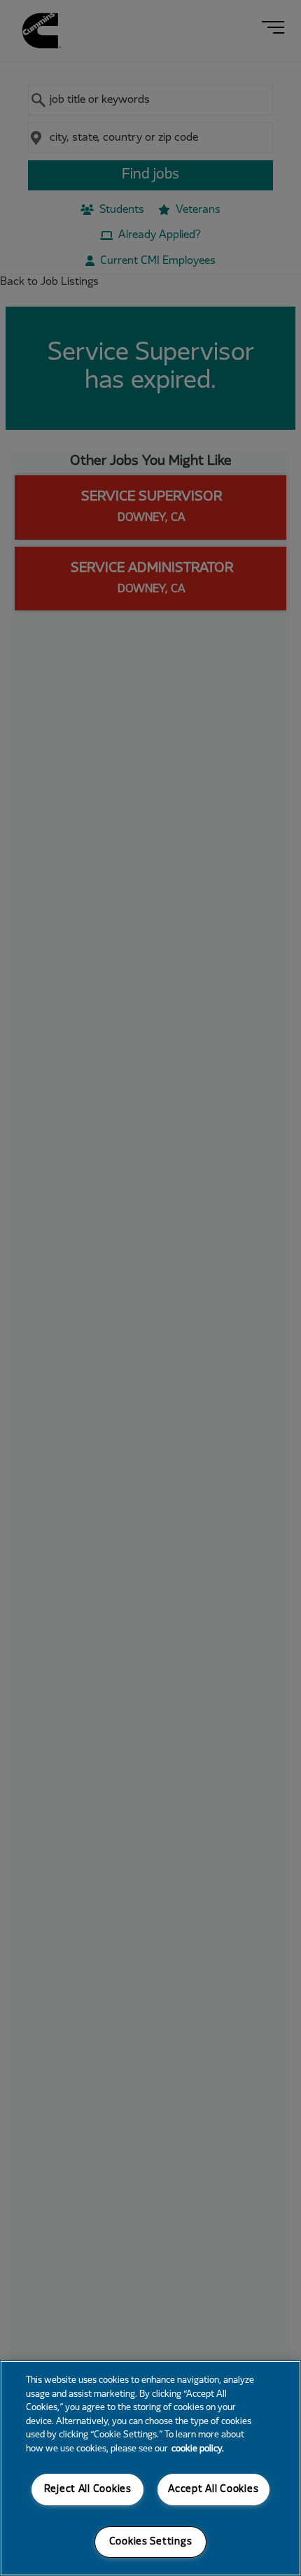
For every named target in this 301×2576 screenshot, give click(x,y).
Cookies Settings (151, 2542)
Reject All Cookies (88, 2490)
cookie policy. (198, 2449)
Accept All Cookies (213, 2490)
